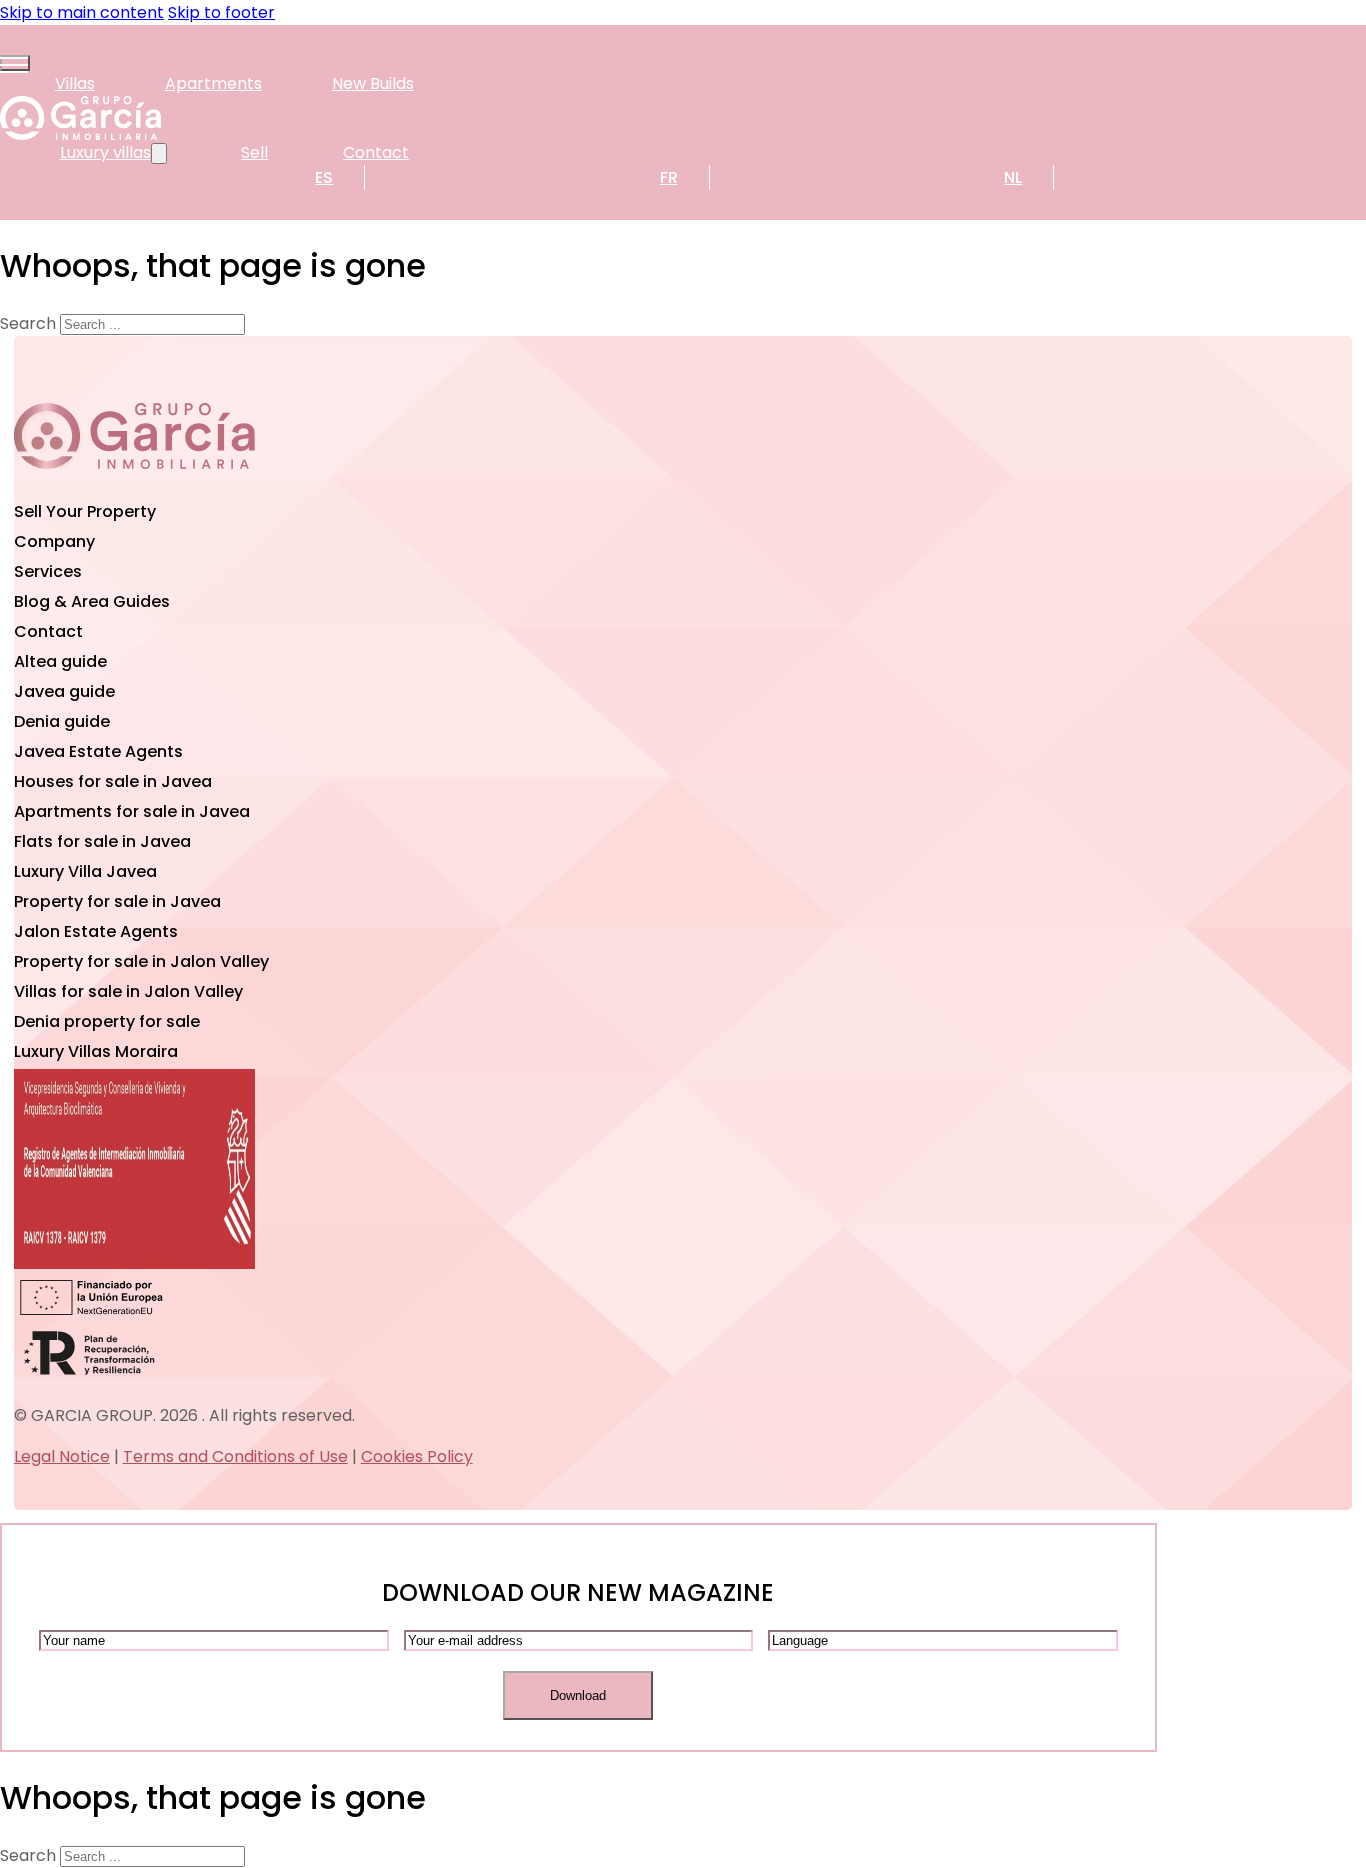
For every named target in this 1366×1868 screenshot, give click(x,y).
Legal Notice (62, 1456)
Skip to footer (221, 12)
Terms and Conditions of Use (235, 1456)
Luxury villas (105, 152)
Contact (376, 152)
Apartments (213, 83)
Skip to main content (82, 12)
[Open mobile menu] (15, 63)
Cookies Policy (417, 1456)
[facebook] (134, 484)
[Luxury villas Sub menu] (159, 153)
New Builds (373, 83)
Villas (75, 83)
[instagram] (214, 484)
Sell (254, 152)
